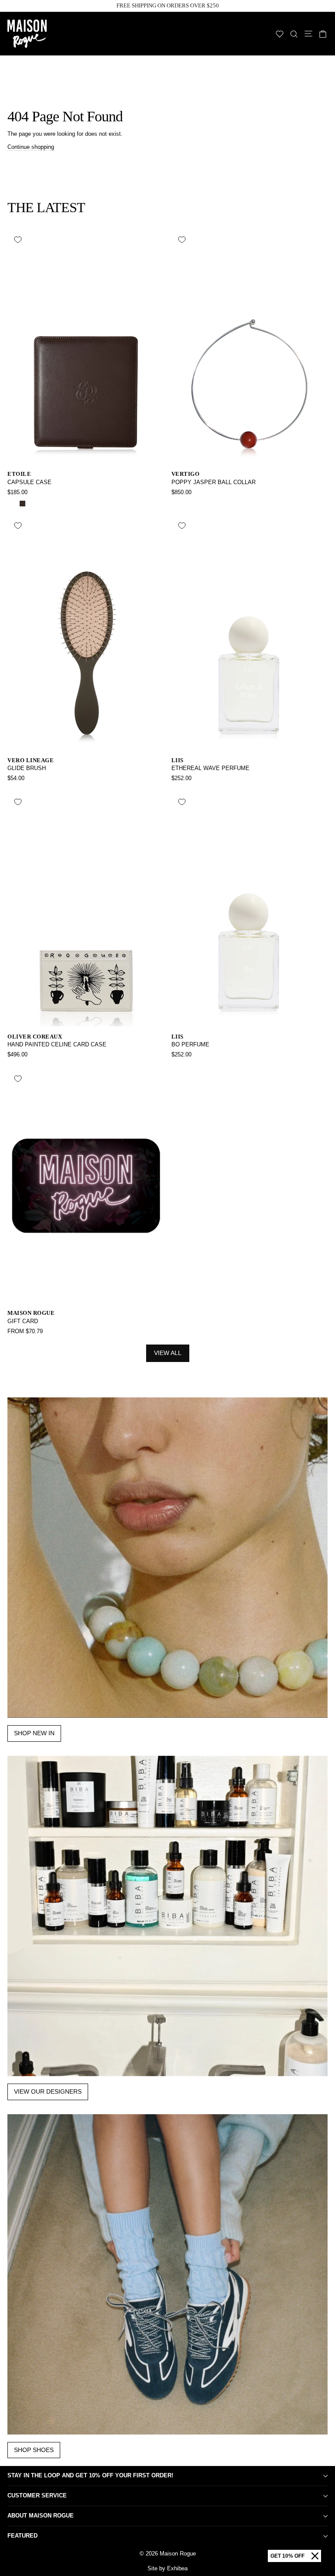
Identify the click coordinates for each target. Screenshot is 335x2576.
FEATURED (22, 2536)
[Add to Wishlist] (18, 240)
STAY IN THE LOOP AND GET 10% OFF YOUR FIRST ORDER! (90, 2475)
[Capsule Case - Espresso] (22, 504)
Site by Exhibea (167, 2568)
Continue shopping (31, 147)
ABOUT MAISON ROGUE (41, 2516)
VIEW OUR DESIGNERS (48, 2091)
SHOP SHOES (34, 2450)
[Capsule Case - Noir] (12, 504)
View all (168, 1353)
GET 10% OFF (287, 2556)
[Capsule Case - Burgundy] (32, 504)
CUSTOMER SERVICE (37, 2495)
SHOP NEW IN (34, 1733)
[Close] (315, 2556)
